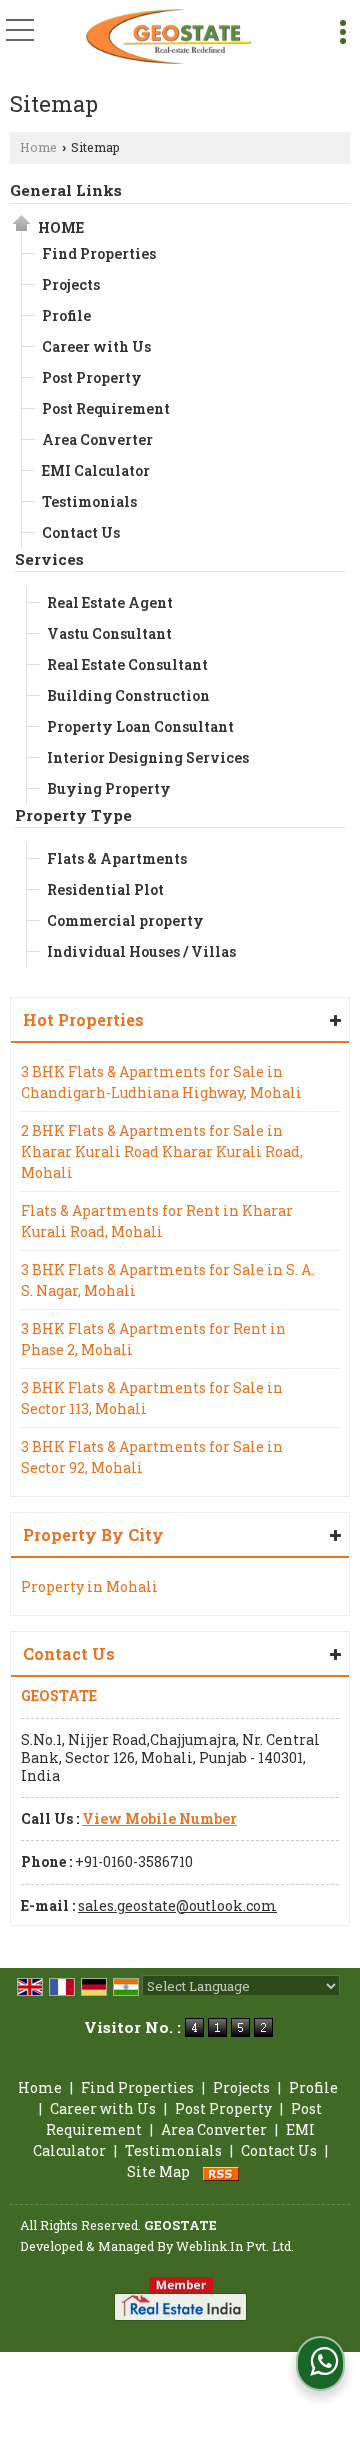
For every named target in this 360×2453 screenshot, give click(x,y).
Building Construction (128, 695)
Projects (71, 284)
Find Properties (99, 253)
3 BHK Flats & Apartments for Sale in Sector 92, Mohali (152, 1457)
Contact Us (81, 532)
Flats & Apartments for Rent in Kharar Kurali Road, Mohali (157, 1221)
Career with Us (96, 346)
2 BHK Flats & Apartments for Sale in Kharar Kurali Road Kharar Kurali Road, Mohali (162, 1151)
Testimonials (89, 501)
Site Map (158, 2171)
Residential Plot (105, 889)
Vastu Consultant (109, 633)
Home (38, 147)
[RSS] (221, 2171)
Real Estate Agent (110, 602)
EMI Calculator (96, 470)
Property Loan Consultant (140, 726)
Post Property (92, 377)
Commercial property (125, 920)
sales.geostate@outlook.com (177, 1905)
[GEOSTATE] (168, 35)
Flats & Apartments (117, 858)
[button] (159, 1818)
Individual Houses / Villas (141, 951)
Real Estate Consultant (127, 664)
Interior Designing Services (148, 757)
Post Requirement (106, 408)
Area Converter (97, 439)
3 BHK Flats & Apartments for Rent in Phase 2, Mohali (153, 1339)
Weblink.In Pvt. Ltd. (235, 2246)
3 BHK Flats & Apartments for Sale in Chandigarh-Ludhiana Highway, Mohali (161, 1082)
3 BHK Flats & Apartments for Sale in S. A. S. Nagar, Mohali (167, 1280)
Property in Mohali (89, 1586)
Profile (66, 315)
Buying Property (109, 788)
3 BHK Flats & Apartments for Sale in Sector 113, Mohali (152, 1398)
